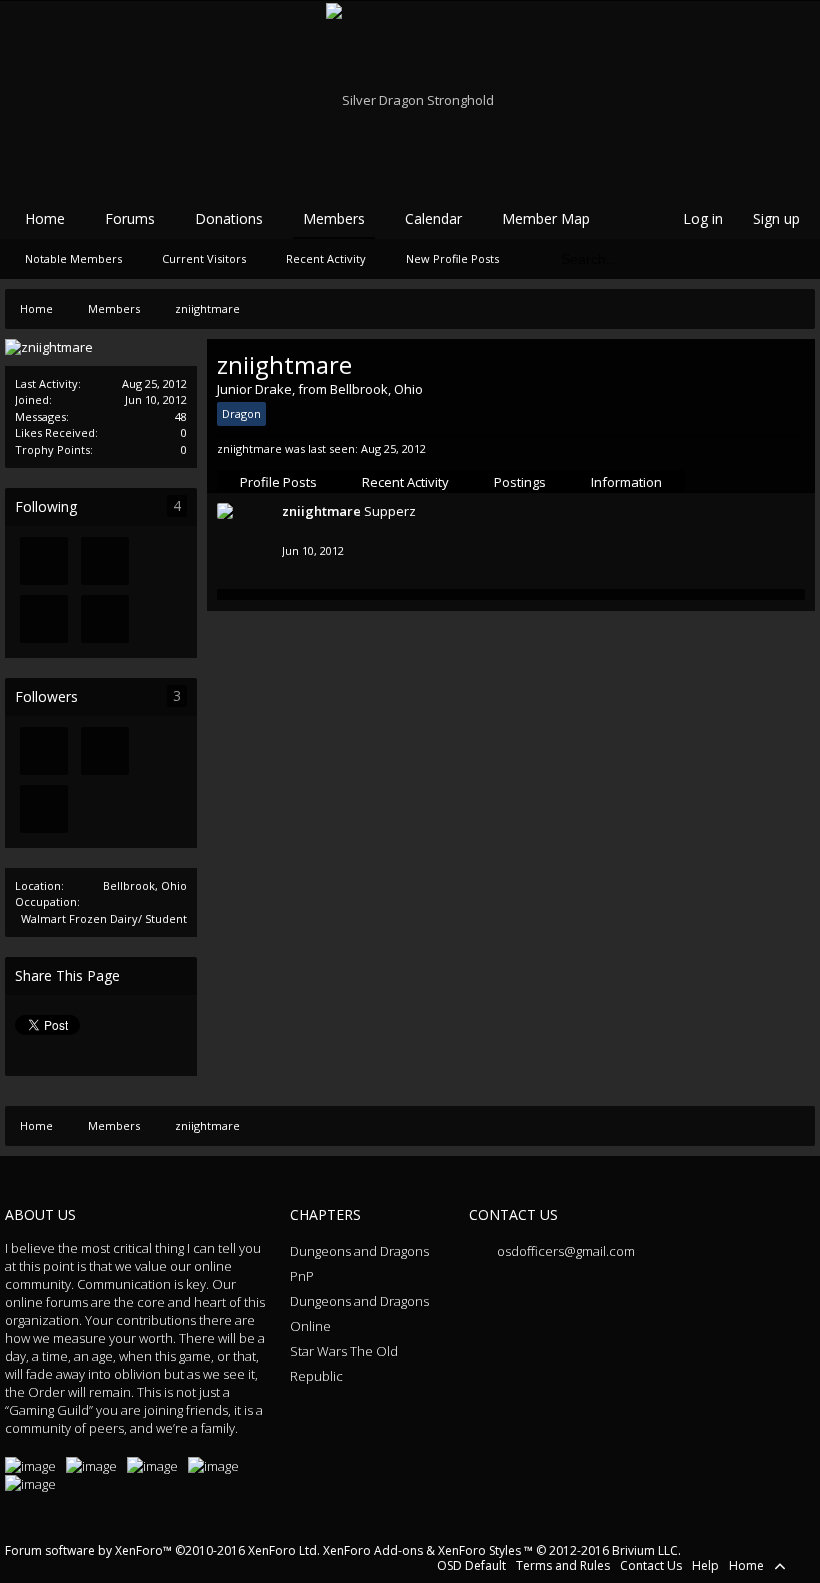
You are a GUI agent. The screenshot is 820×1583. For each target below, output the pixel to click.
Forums (130, 218)
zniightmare (321, 511)
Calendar (433, 218)
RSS (803, 1565)
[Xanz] (44, 561)
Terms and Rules (563, 1565)
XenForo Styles (479, 1550)
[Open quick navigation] (795, 309)
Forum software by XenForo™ (162, 1550)
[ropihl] (44, 619)
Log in (703, 218)
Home (45, 218)
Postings (520, 482)
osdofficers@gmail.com (564, 1251)
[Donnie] (105, 619)
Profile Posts (278, 482)
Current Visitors (204, 258)
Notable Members (73, 258)
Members (334, 218)
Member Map (546, 218)
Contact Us (651, 1565)
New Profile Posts (452, 258)
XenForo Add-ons (373, 1550)
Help (705, 1565)
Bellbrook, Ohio (145, 885)
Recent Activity (405, 482)
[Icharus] (105, 561)
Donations (229, 218)
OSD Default (471, 1565)
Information (626, 482)
